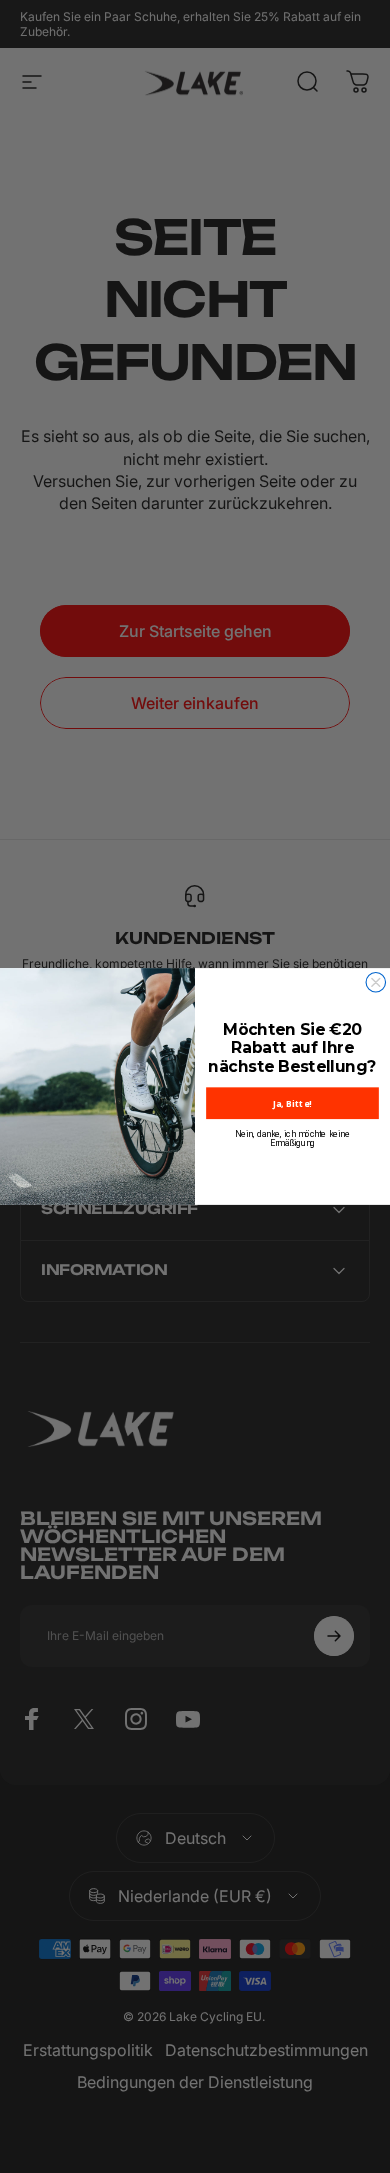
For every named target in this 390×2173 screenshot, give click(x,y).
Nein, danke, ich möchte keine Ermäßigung (292, 1139)
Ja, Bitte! (292, 1103)
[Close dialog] (376, 983)
